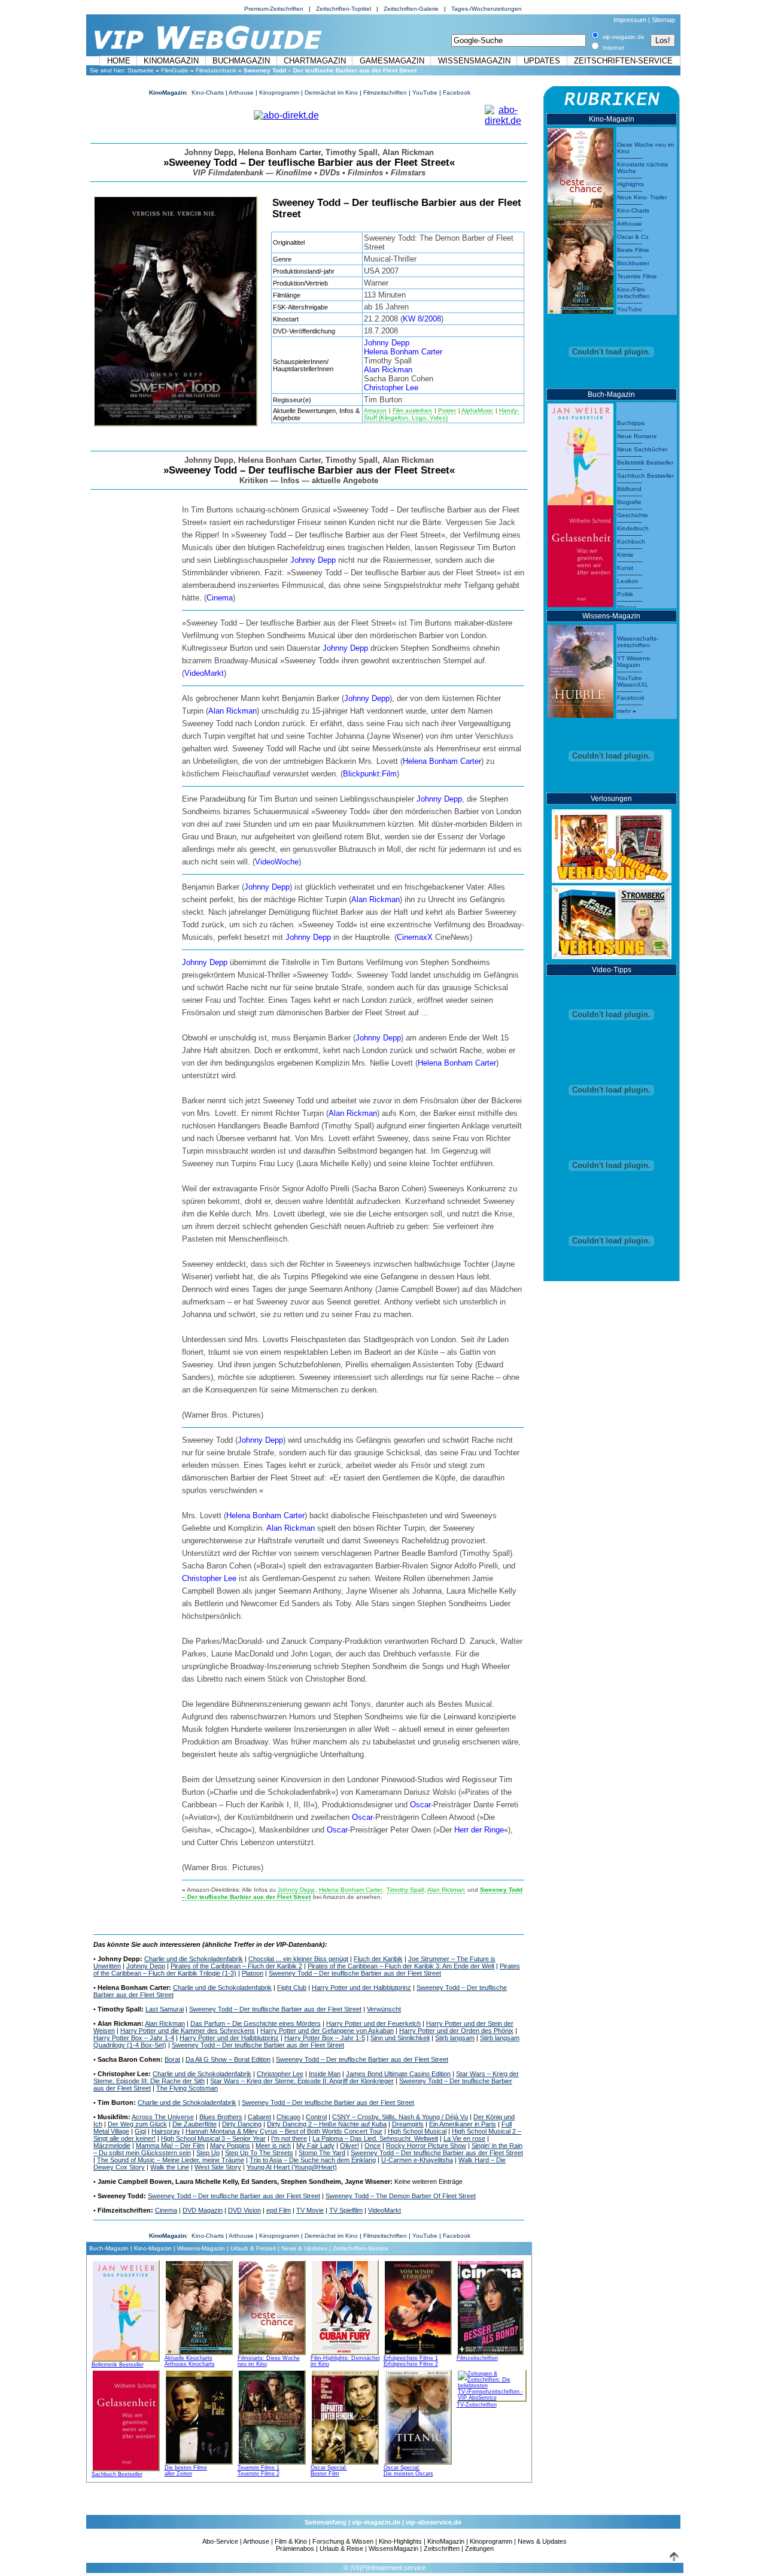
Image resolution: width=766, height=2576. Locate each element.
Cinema (220, 598)
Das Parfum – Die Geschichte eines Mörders (256, 2023)
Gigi (140, 2131)
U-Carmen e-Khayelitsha (417, 2160)
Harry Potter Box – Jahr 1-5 (325, 2038)
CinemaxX (415, 937)
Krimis (625, 555)
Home (119, 61)
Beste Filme (633, 250)
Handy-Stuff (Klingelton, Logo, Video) (441, 414)
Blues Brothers (221, 2117)
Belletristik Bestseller (118, 2365)
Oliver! (349, 2146)
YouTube (425, 92)
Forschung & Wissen (343, 2541)
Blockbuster (633, 263)
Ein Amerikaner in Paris (463, 2124)
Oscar (420, 1805)
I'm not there (289, 2138)
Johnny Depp (387, 343)
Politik (625, 594)
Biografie (629, 502)
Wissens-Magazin (201, 2248)
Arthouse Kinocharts (190, 2364)
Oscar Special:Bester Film (329, 2471)
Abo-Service (220, 2541)
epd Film (279, 2210)
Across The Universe (163, 2117)
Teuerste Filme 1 (259, 2468)
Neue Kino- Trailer (642, 197)
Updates (542, 61)
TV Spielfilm (346, 2210)
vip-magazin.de (376, 2522)
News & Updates (304, 2248)
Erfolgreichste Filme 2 (411, 2364)
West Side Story (218, 2167)
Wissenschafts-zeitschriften (638, 642)
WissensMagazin (474, 61)
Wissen (627, 607)
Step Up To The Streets (259, 2153)
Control (316, 2117)
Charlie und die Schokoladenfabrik (194, 1959)
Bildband (629, 489)
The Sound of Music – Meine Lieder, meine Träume (171, 2160)
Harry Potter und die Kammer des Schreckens (188, 2031)
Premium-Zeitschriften (274, 9)
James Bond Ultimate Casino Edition (398, 2074)
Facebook (457, 92)
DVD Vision (244, 2210)
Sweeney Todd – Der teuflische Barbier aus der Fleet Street (355, 1973)
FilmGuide (175, 70)
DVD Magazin (203, 2210)
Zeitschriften (442, 2548)
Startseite (141, 70)
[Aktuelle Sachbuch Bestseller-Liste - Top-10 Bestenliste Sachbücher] (126, 2419)
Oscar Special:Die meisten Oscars (408, 2471)
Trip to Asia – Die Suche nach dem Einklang (313, 2160)
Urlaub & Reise (341, 2548)
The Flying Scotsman (187, 2088)
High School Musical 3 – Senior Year (213, 2138)
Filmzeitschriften (385, 92)
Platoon (253, 1973)
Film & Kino (291, 2541)
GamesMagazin (392, 61)
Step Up (208, 2153)
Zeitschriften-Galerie (411, 9)
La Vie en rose (464, 2138)
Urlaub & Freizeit (253, 2248)
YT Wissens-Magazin (634, 662)
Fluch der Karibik (378, 1959)
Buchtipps (631, 423)
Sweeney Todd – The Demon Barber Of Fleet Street (401, 2196)
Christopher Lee (391, 388)
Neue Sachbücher (642, 449)
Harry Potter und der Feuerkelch (373, 2023)
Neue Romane (637, 436)
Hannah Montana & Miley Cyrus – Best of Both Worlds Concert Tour (284, 2131)
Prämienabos (295, 2548)
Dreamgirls (408, 2124)
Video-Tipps (612, 970)
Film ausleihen (412, 410)
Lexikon (628, 581)
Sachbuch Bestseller (117, 2474)
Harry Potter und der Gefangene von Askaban (327, 2031)
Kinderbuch (633, 528)
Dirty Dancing (242, 2124)
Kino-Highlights (400, 2541)
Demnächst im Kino (331, 92)
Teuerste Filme (637, 276)
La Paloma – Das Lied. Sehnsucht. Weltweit (375, 2138)
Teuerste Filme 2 (259, 2474)
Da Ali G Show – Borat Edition (228, 2059)
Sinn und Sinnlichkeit (400, 2038)
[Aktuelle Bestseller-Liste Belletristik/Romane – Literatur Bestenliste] (580, 451)
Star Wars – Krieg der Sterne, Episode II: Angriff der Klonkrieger (302, 2081)
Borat (172, 2059)
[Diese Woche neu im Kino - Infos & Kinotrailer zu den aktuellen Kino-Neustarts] (580, 172)
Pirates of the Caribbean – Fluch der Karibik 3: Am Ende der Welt (401, 1966)
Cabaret (259, 2117)
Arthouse (241, 92)
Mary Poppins (230, 2146)
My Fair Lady (315, 2146)
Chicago (288, 2117)
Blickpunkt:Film (370, 774)
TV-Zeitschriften (477, 2405)
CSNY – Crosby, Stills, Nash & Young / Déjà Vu (400, 2117)
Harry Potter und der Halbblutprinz (361, 1988)
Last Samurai (165, 2009)
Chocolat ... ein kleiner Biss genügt (298, 1959)
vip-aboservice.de (434, 2522)
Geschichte (633, 515)
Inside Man (325, 2074)
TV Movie (310, 2210)
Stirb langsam (455, 2038)
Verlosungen (611, 799)
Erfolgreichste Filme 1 (411, 2358)
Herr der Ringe (479, 1830)
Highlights (630, 184)
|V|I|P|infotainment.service (388, 2568)
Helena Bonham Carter (403, 352)
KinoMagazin (171, 61)
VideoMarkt (204, 673)
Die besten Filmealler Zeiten (186, 2471)
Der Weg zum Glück (137, 2124)
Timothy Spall (405, 1890)
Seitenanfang (326, 2522)
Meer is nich (273, 2146)
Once (373, 2146)
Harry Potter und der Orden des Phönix (456, 2031)
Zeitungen (479, 2548)
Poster (447, 410)
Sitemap (663, 20)
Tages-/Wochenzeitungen (487, 9)
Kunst (625, 568)
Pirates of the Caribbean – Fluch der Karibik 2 (236, 1966)
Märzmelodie (112, 2146)
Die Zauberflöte (194, 2124)
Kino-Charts (208, 92)
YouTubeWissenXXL (633, 681)
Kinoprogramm (279, 92)
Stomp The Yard (322, 2153)
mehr (624, 711)
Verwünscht (384, 2009)
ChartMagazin (315, 61)
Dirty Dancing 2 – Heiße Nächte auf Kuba (327, 2124)
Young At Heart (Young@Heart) (292, 2167)
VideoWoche (277, 862)
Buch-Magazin (109, 2248)
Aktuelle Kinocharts (189, 2358)
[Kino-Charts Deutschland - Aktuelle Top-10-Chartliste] (580, 264)
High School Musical (417, 2131)
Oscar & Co (633, 237)
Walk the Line (170, 2167)
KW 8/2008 (422, 319)
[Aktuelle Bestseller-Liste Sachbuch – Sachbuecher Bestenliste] (580, 553)
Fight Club (292, 1988)
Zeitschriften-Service (623, 61)
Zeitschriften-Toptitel (344, 9)
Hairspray (166, 2131)
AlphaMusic (477, 410)
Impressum (630, 20)
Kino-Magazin (153, 2248)
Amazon (375, 410)
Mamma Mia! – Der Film (170, 2146)
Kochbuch (631, 541)
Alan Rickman (388, 370)
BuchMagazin (241, 61)
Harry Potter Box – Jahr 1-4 (134, 2038)
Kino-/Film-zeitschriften (633, 293)
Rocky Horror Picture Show (426, 2146)
